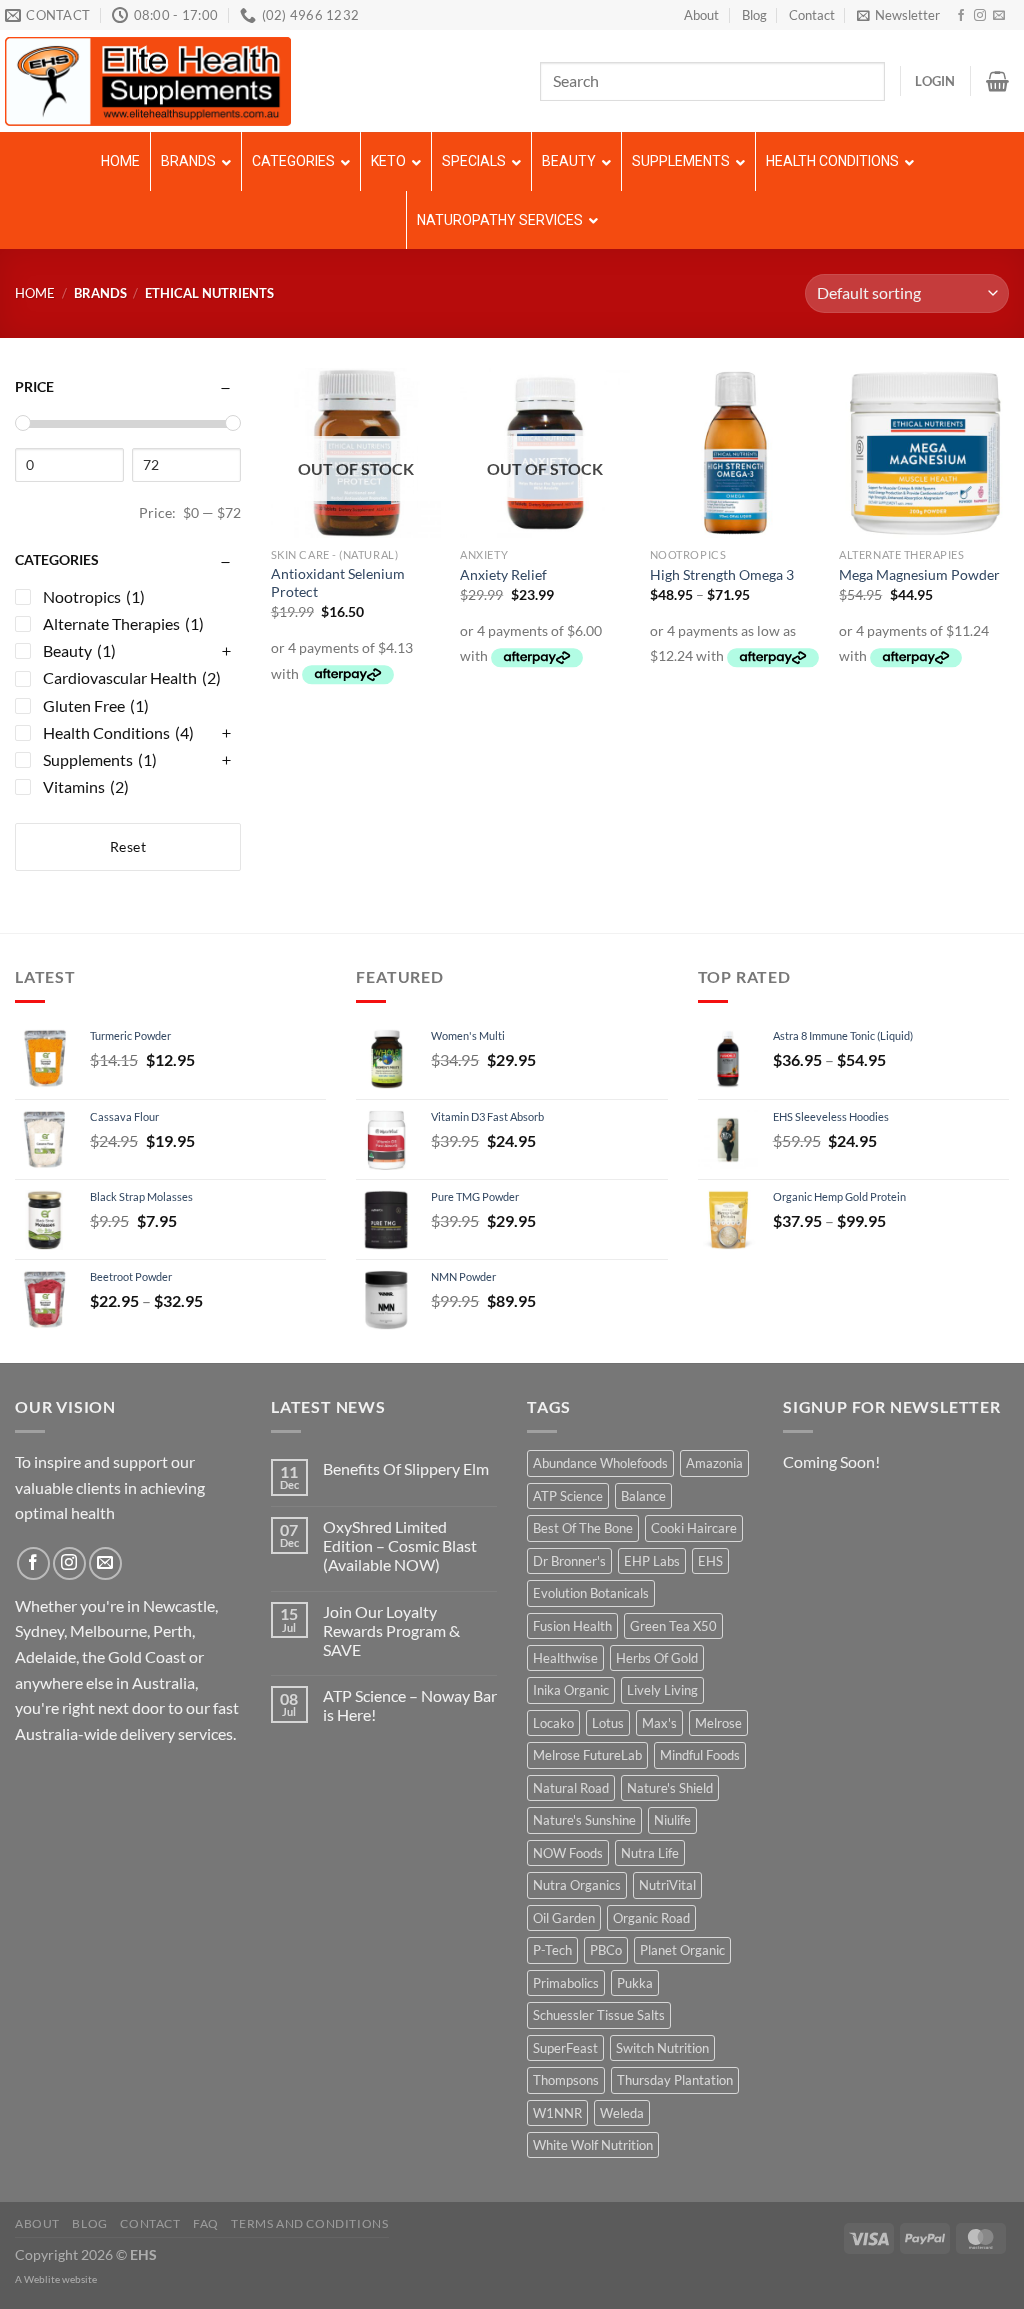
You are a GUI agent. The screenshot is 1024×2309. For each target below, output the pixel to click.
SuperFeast (565, 2048)
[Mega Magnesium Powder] (924, 453)
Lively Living (662, 1690)
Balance (643, 1496)
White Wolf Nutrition (593, 2145)
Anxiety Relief (503, 574)
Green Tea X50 (673, 1626)
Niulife (672, 1820)
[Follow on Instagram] (980, 16)
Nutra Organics (577, 1885)
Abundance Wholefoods (600, 1463)
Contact (812, 15)
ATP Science (568, 1496)
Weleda (622, 2113)
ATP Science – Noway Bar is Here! (410, 1705)
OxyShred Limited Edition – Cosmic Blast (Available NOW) (400, 1545)
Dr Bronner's (569, 1561)
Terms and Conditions (309, 2223)
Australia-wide (66, 1733)
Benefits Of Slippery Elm (406, 1468)
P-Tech (552, 1950)
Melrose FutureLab (587, 1755)
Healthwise (565, 1658)
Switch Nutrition (662, 2048)
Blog (754, 15)
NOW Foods (568, 1853)
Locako (553, 1723)
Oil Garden (564, 1918)
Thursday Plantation (675, 2080)
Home (35, 293)
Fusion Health (572, 1626)
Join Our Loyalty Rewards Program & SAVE (391, 1630)
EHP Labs (652, 1561)
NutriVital (667, 1885)
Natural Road (571, 1788)
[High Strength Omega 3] (735, 453)
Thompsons (566, 2080)
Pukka (635, 1983)
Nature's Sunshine (584, 1820)
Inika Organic (571, 1690)
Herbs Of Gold (657, 1658)
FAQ (206, 2223)
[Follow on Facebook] (961, 16)
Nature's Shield (670, 1788)
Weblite (42, 2279)
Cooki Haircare (694, 1528)
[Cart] (997, 81)
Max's (659, 1723)
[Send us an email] (999, 16)
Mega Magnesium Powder (919, 574)
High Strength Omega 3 (722, 574)
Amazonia (714, 1463)
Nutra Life (650, 1853)
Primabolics (566, 1983)
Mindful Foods (700, 1755)
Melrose (718, 1723)
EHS (710, 1561)
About (701, 15)
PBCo (606, 1950)
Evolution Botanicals (591, 1593)
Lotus (608, 1723)
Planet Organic (682, 1950)
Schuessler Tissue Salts (599, 2015)
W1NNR (557, 2113)
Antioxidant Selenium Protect (338, 583)
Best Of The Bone (583, 1528)
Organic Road (651, 1918)
